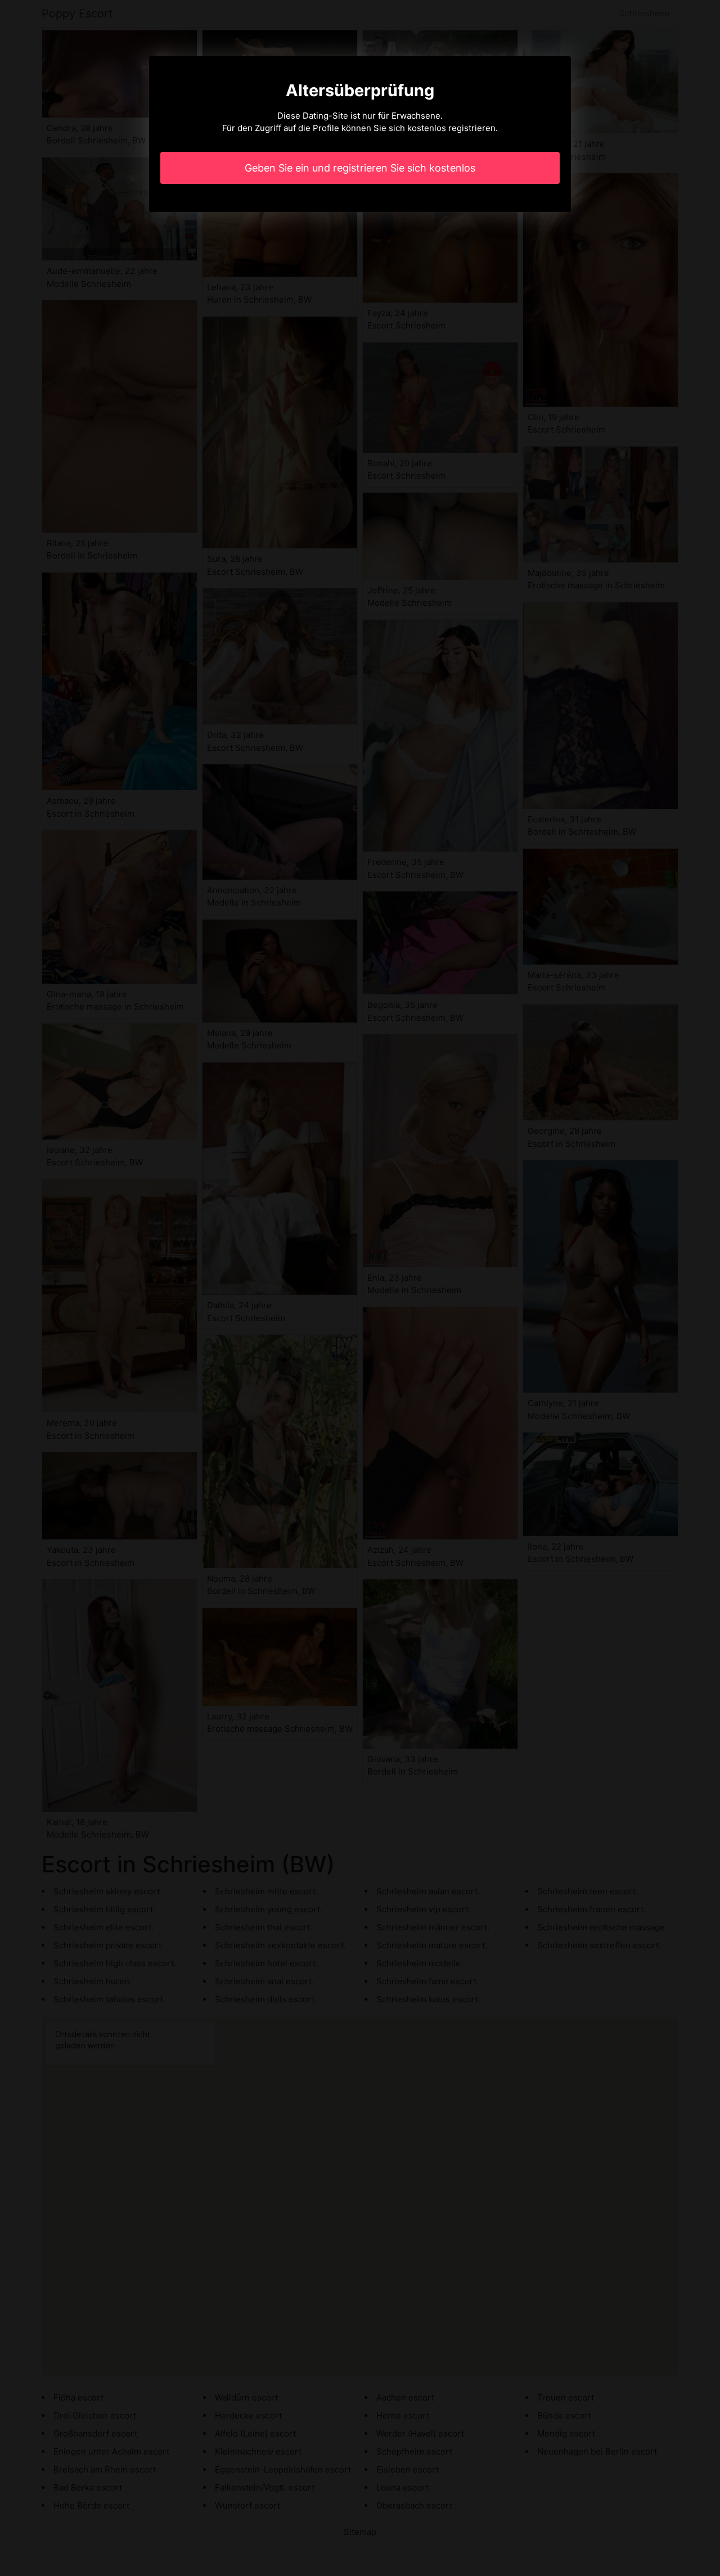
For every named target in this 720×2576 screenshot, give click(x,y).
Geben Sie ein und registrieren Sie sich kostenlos (360, 168)
